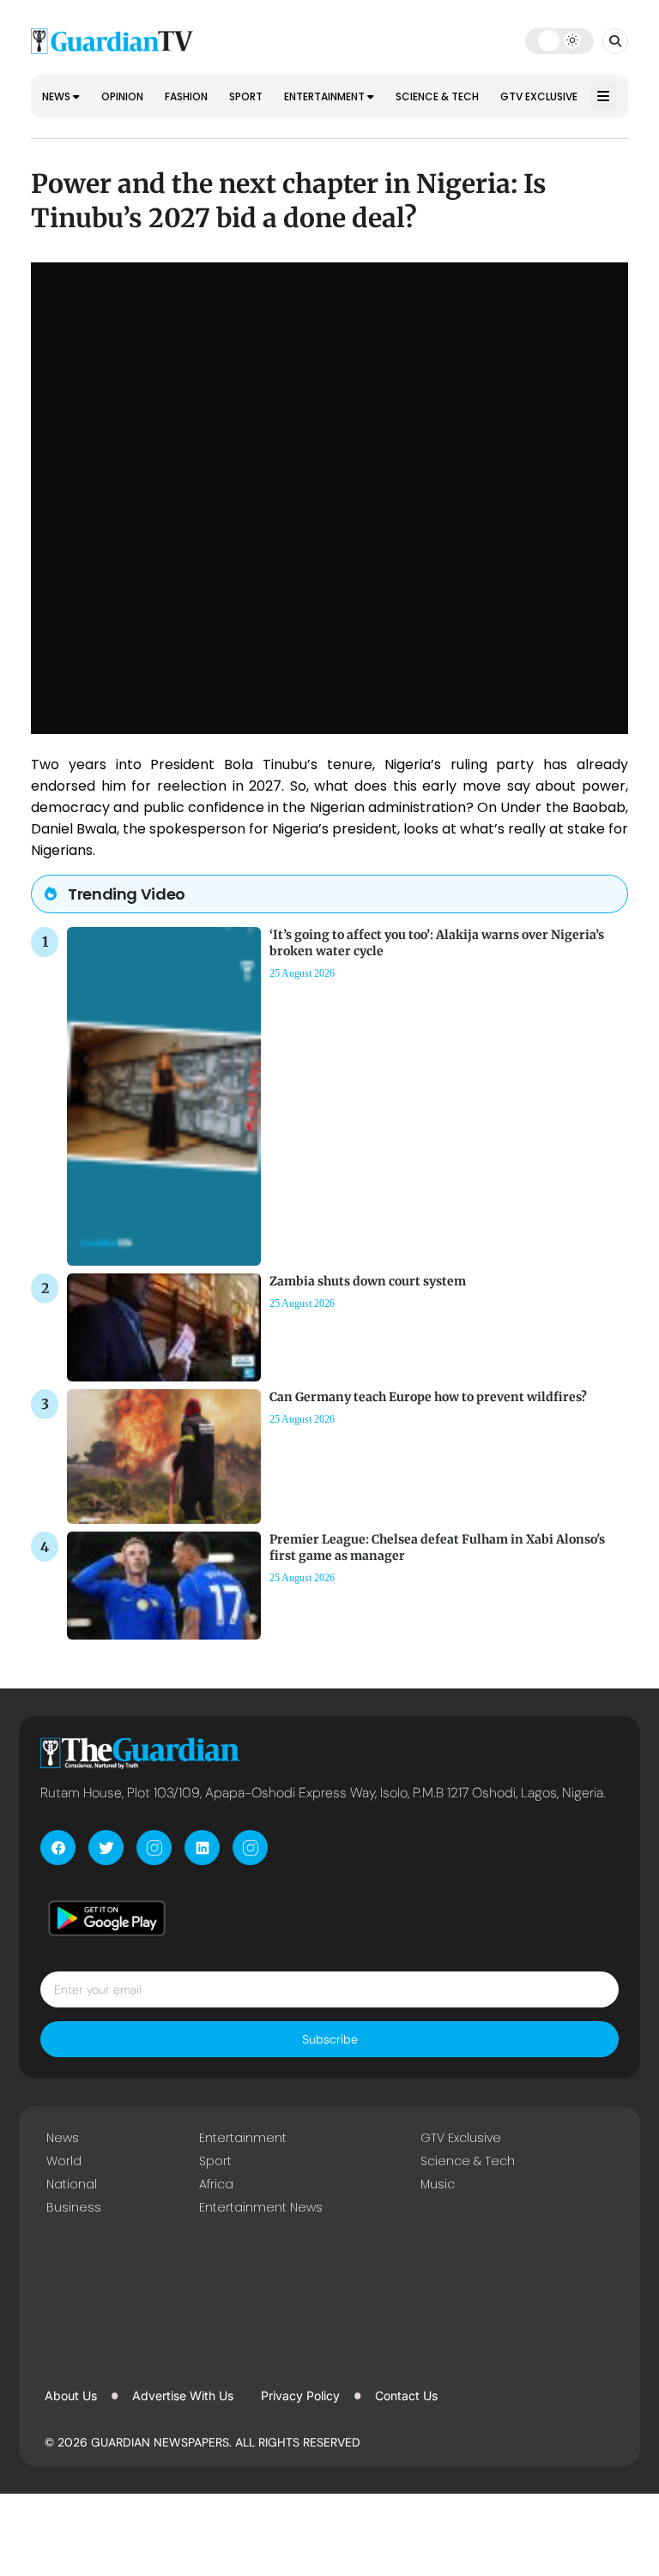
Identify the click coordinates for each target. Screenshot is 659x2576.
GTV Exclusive (539, 96)
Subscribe (330, 2039)
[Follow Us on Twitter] (106, 1848)
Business (74, 2207)
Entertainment (326, 96)
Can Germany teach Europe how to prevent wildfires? (428, 1397)
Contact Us (406, 2395)
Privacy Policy (300, 2395)
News (57, 96)
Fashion (186, 96)
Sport (246, 96)
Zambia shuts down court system (368, 1281)
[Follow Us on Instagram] (154, 1848)
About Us (71, 2395)
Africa (216, 2184)
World (64, 2161)
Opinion (122, 96)
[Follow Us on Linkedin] (202, 1848)
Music (438, 2184)
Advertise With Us (183, 2395)
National (72, 2184)
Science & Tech (437, 96)
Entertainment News (261, 2207)
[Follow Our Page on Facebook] (58, 1848)
